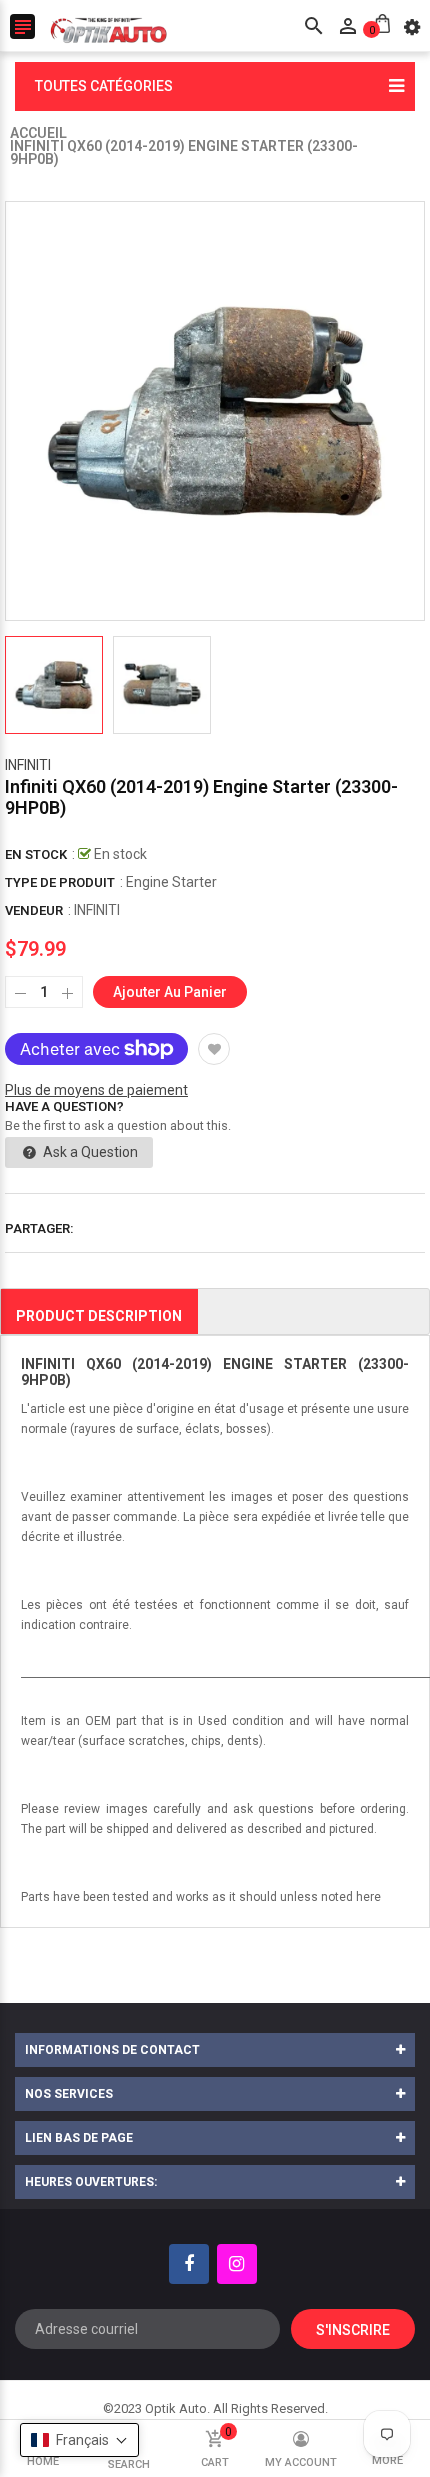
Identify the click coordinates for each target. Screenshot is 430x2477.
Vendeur (34, 910)
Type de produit (60, 882)
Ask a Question (89, 1152)
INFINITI (28, 765)
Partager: (39, 1228)
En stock (36, 854)
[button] (79, 2440)
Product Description (99, 1316)
